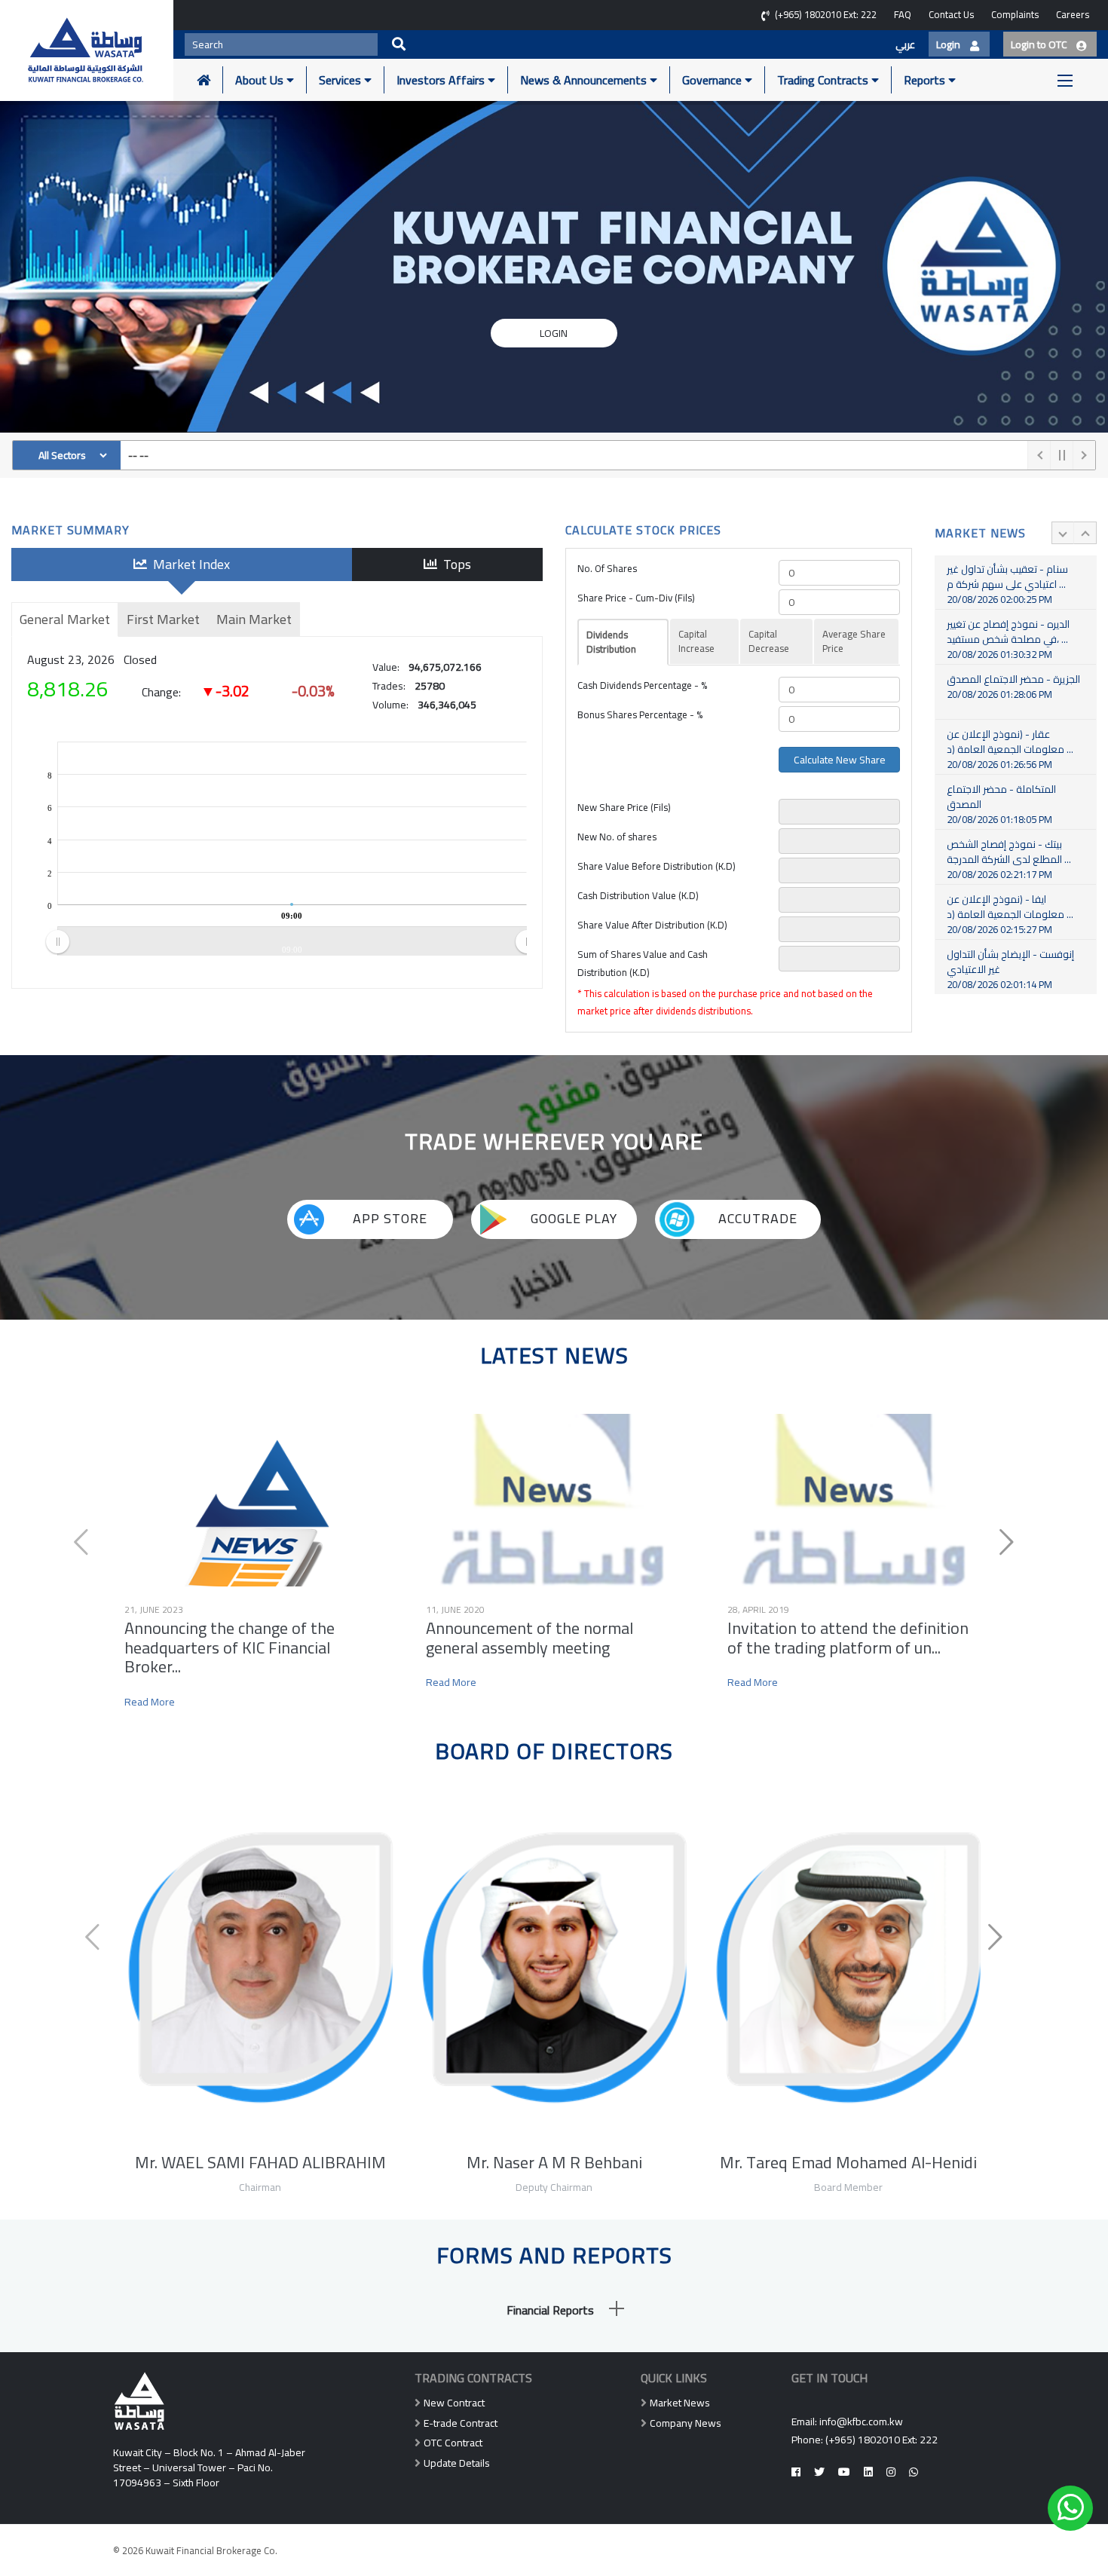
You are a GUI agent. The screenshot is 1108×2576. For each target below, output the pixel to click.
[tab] (554, 2310)
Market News (680, 2403)
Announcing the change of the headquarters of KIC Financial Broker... (230, 1647)
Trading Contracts (824, 80)
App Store (388, 1218)
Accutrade (756, 1218)
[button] (554, 2310)
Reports (926, 80)
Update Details (457, 2463)
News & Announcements (585, 80)
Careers (1073, 14)
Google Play (572, 1218)
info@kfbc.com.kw (861, 2422)
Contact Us (951, 14)
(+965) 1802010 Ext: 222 (882, 2440)
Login (554, 332)
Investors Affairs (442, 80)
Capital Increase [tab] (696, 641)
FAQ (903, 14)
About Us (261, 80)
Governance (713, 80)
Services (341, 80)
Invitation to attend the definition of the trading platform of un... (848, 1637)
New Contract (454, 2403)
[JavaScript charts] (511, 769)
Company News (686, 2423)
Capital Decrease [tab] (769, 641)
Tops (454, 564)
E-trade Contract (461, 2423)
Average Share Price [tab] (854, 641)
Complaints (1015, 14)
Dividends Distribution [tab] (611, 642)
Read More (150, 1703)
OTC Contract (453, 2443)
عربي (905, 44)
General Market (65, 619)
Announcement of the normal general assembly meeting (530, 1637)
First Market (163, 619)
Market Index (188, 564)
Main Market (254, 619)
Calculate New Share (840, 760)
